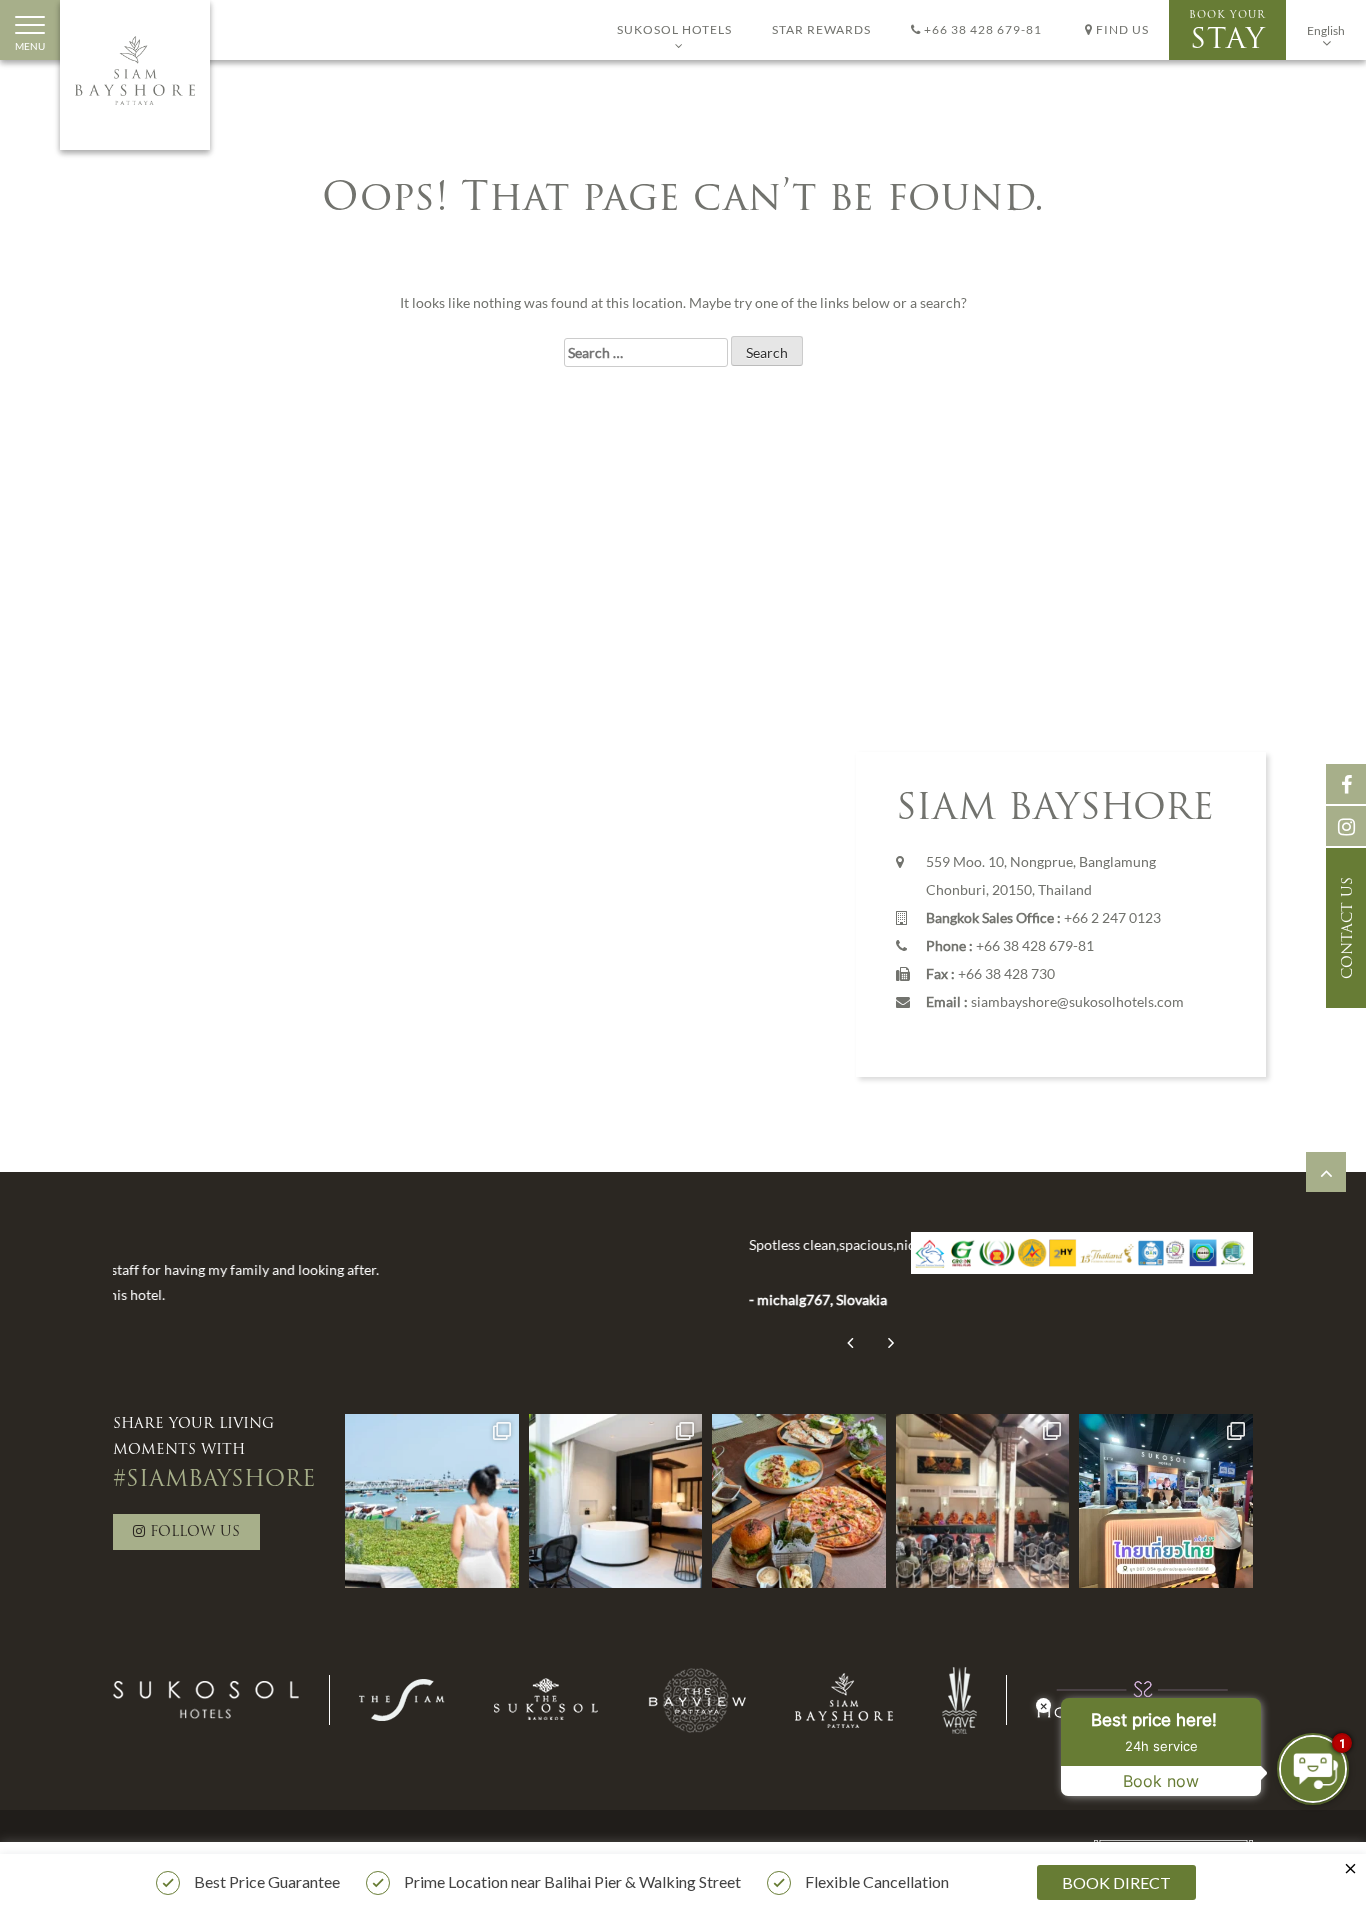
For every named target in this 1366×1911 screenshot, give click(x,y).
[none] (1326, 30)
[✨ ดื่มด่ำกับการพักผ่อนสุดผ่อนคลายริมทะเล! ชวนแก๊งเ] (432, 1501)
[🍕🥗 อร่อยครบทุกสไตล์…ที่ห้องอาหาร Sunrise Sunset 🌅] (799, 1501)
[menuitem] (1326, 30)
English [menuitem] (1326, 30)
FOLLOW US (192, 1532)
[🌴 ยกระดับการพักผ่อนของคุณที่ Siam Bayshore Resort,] (616, 1501)
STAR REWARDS (821, 29)
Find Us (1121, 29)
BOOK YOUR (1227, 32)
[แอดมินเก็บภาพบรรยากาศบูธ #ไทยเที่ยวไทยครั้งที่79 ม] (1166, 1501)
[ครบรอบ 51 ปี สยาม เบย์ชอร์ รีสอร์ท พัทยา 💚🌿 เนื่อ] (983, 1501)
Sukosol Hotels (674, 29)
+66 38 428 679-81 (981, 29)
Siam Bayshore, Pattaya (135, 75)
